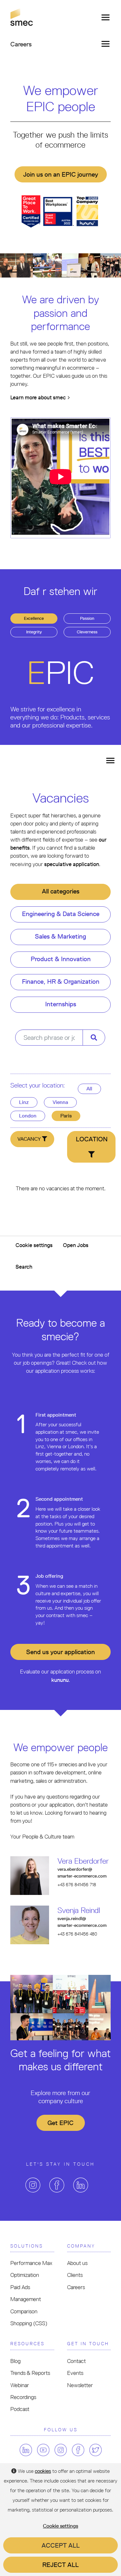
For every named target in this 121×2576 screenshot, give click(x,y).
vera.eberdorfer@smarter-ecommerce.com (82, 1873)
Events (75, 2373)
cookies (43, 2471)
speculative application (72, 864)
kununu (60, 1680)
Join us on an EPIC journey (61, 174)
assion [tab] (87, 618)
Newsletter (80, 2385)
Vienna (60, 1102)
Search (24, 1267)
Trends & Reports (30, 2373)
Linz (24, 1102)
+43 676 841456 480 (77, 1934)
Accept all (61, 2545)
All (89, 1089)
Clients (75, 2275)
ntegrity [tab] (34, 632)
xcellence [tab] (34, 618)
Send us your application (60, 1652)
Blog (15, 2361)
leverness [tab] (87, 632)
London (28, 1116)
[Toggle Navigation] (110, 760)
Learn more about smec (39, 397)
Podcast (20, 2409)
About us (77, 2263)
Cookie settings (34, 1245)
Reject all (60, 2565)
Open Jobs (76, 1245)
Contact (76, 2361)
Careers (76, 2287)
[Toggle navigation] (104, 17)
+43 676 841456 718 (77, 1885)
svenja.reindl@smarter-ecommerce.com (82, 1922)
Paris (66, 1116)
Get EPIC (60, 2123)
